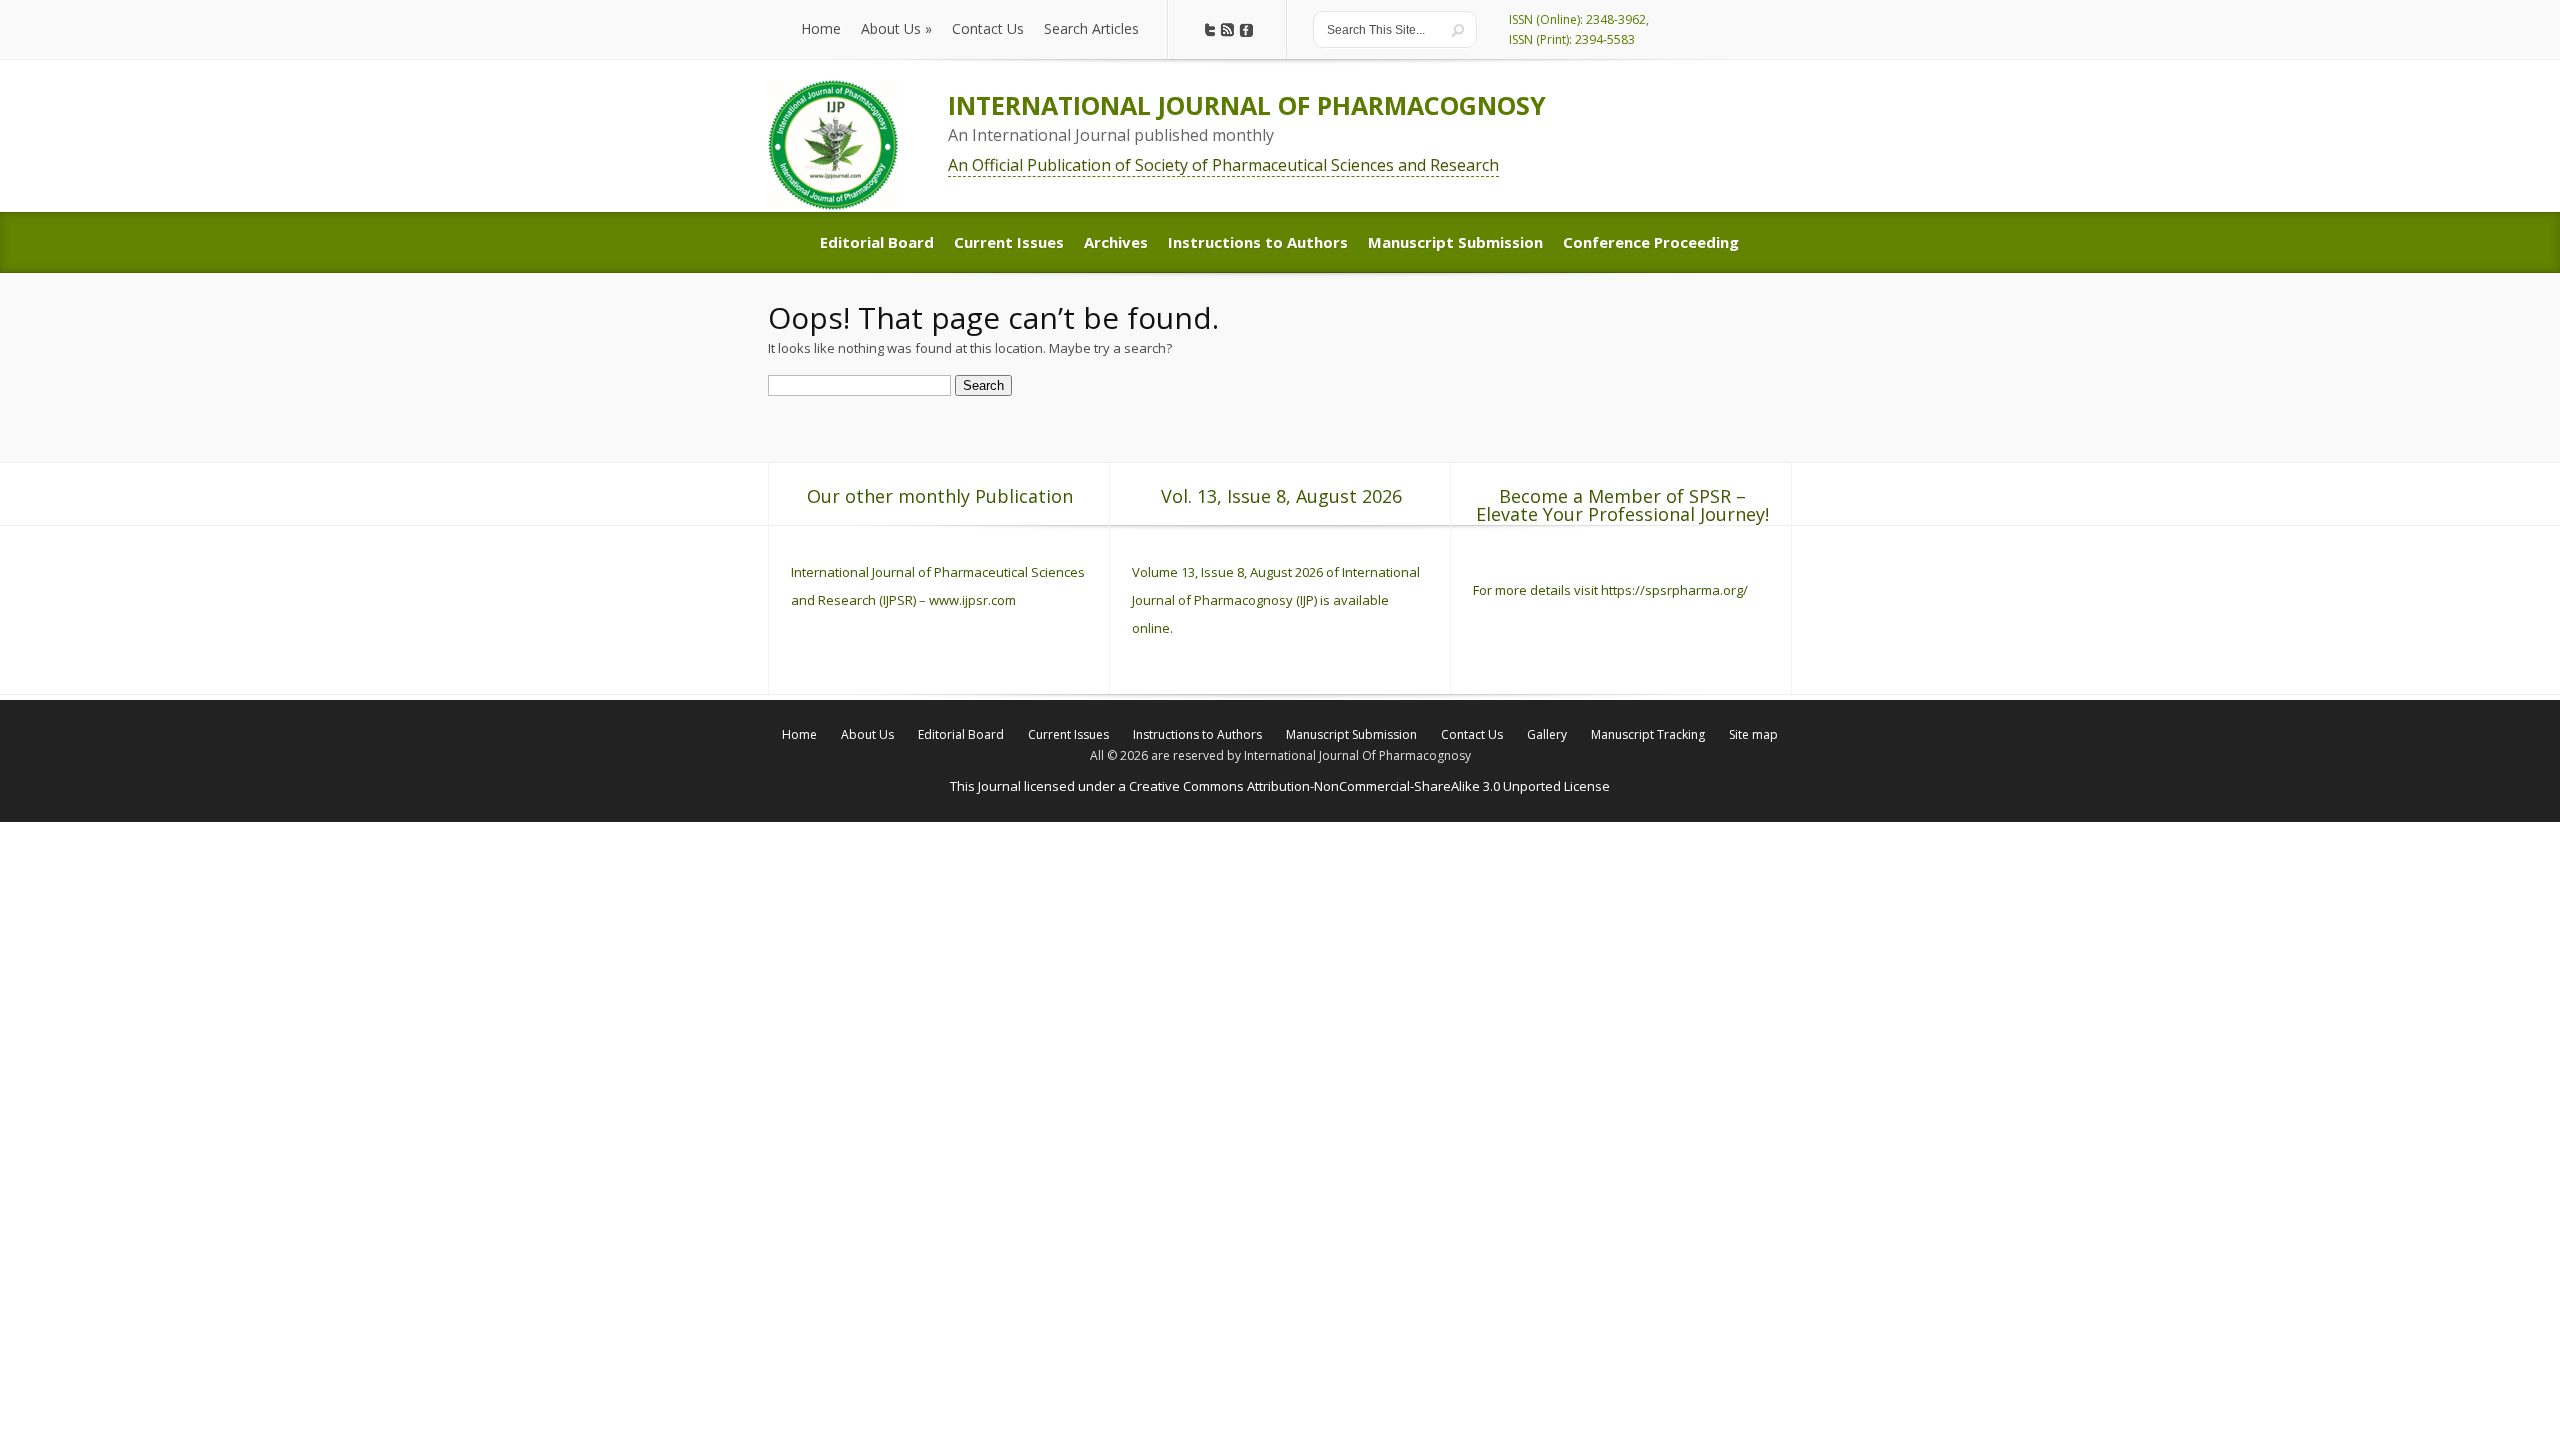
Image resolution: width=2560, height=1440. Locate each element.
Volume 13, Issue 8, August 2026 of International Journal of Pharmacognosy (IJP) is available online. (1276, 600)
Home (799, 734)
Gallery (1547, 734)
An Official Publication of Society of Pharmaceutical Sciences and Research (1223, 165)
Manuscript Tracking (1648, 734)
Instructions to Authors (1197, 734)
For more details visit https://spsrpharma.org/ (1612, 590)
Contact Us (1472, 734)
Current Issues (1068, 734)
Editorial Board (961, 734)
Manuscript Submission (1351, 734)
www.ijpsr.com (972, 600)
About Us (867, 734)
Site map (1753, 734)
